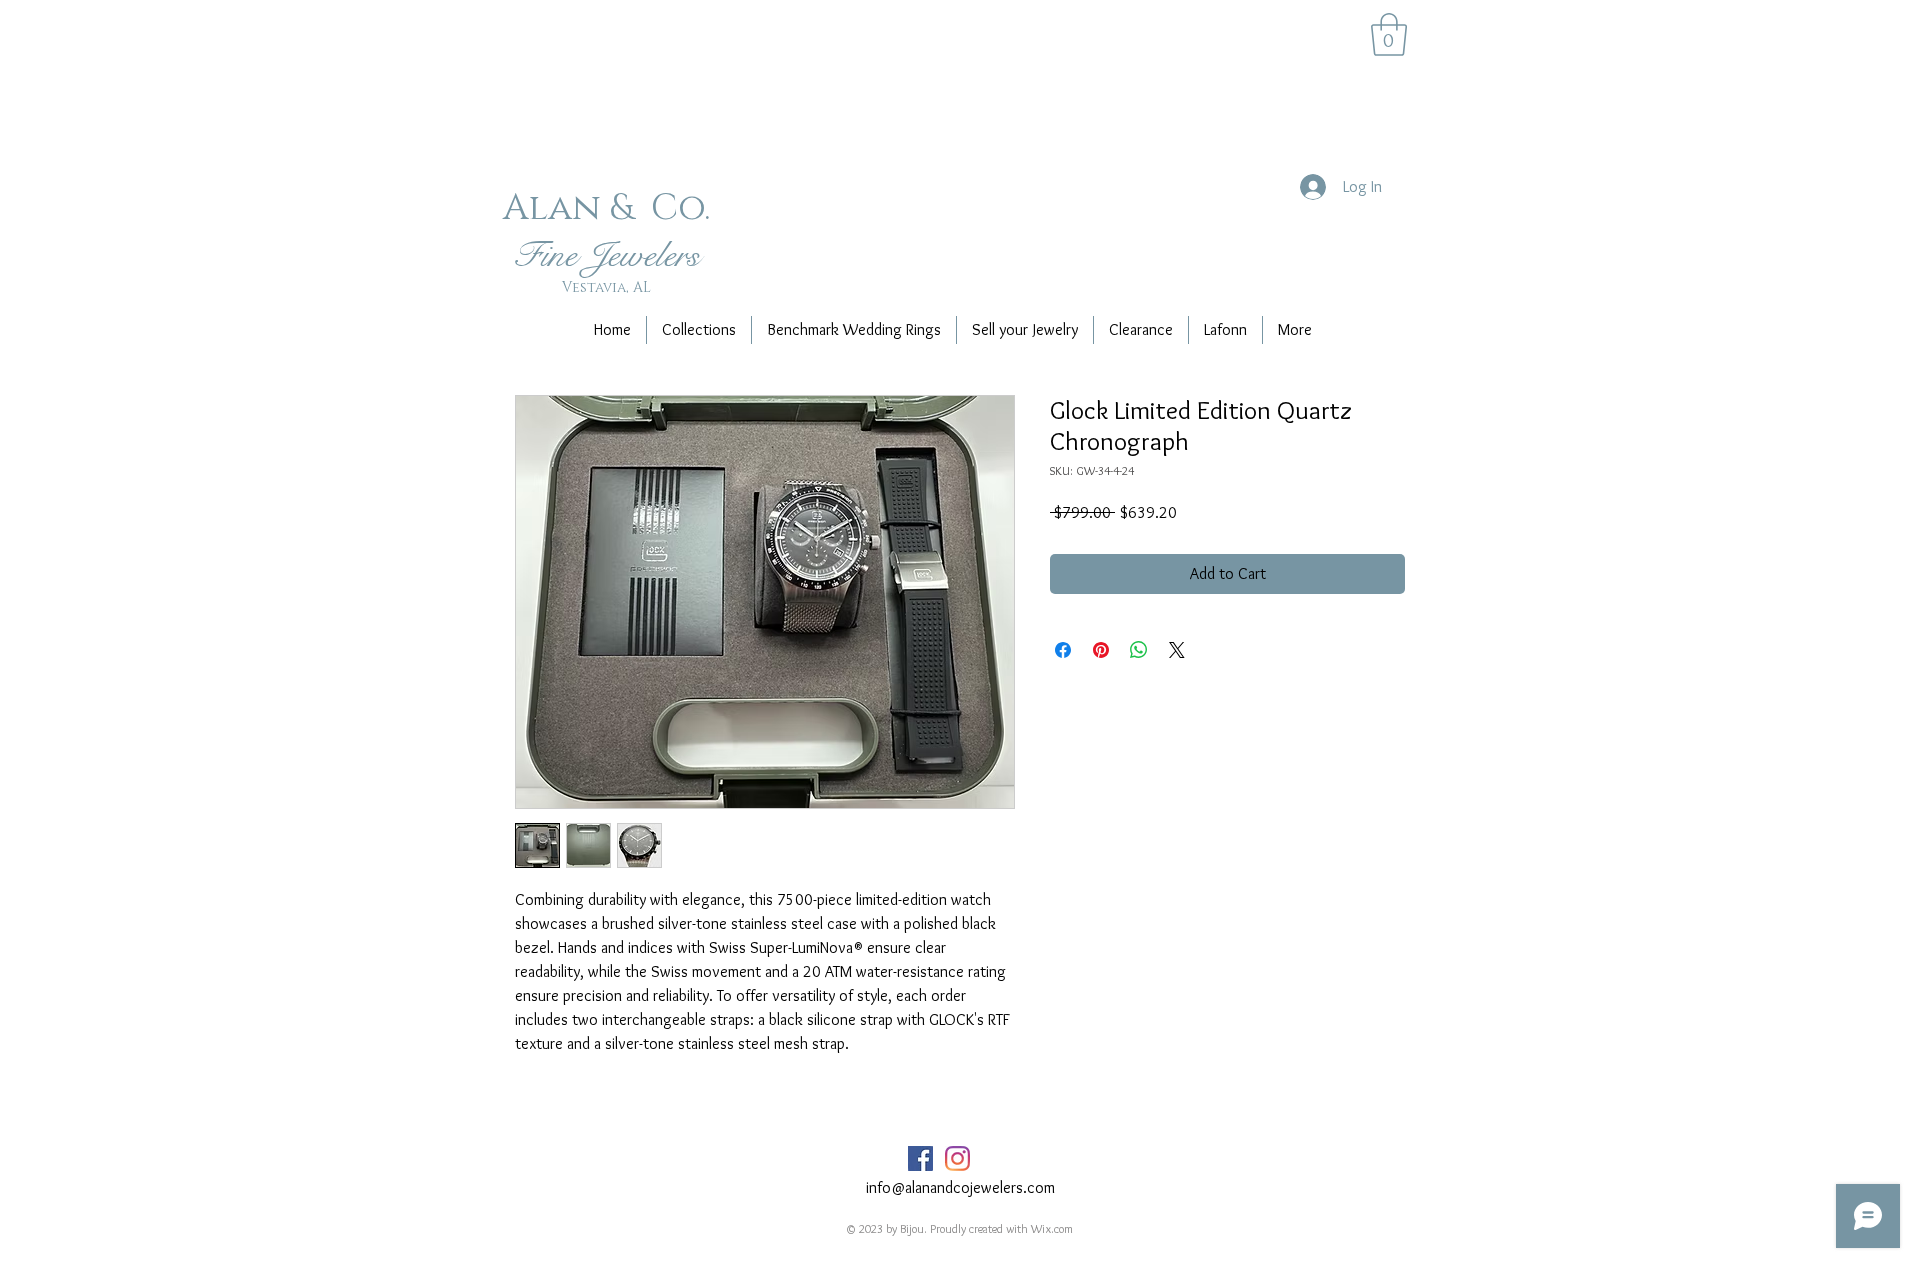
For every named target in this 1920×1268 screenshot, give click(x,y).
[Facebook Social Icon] (920, 1158)
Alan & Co (603, 208)
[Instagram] (957, 1158)
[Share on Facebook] (1063, 650)
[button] (1389, 34)
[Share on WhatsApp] (1139, 650)
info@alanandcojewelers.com (960, 1187)
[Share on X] (1177, 650)
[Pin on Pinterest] (1101, 650)
